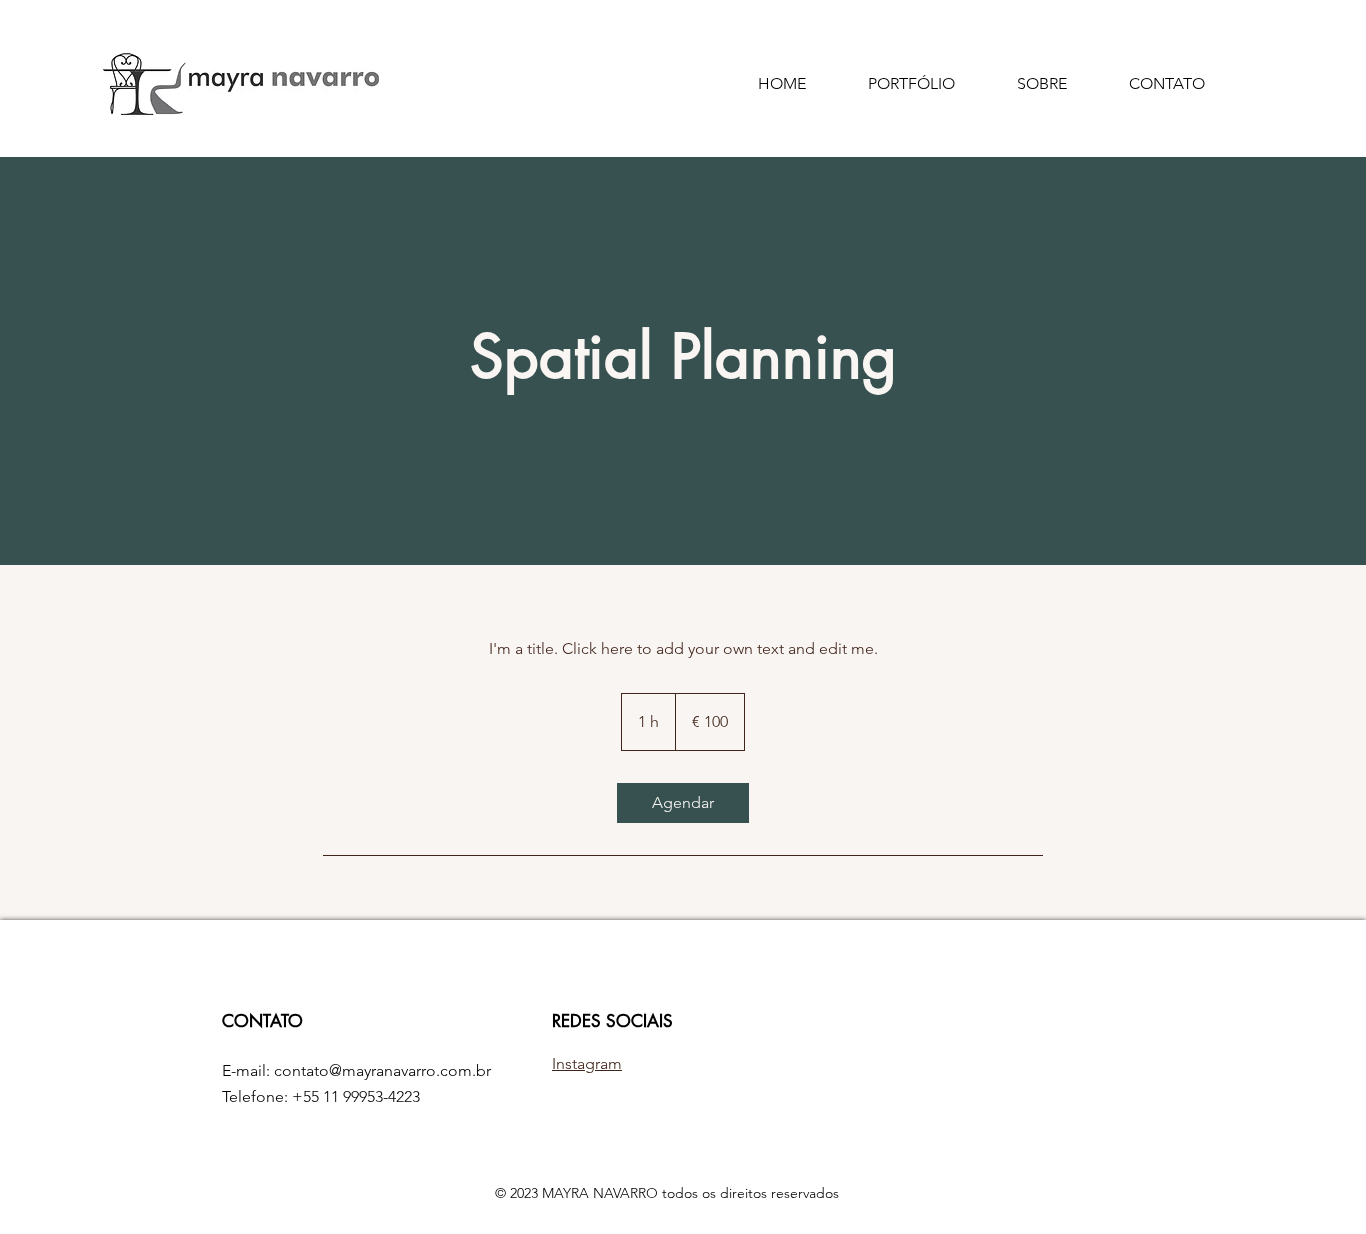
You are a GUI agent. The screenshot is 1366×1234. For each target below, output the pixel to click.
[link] (683, 803)
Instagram (587, 1063)
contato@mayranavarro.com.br (382, 1070)
